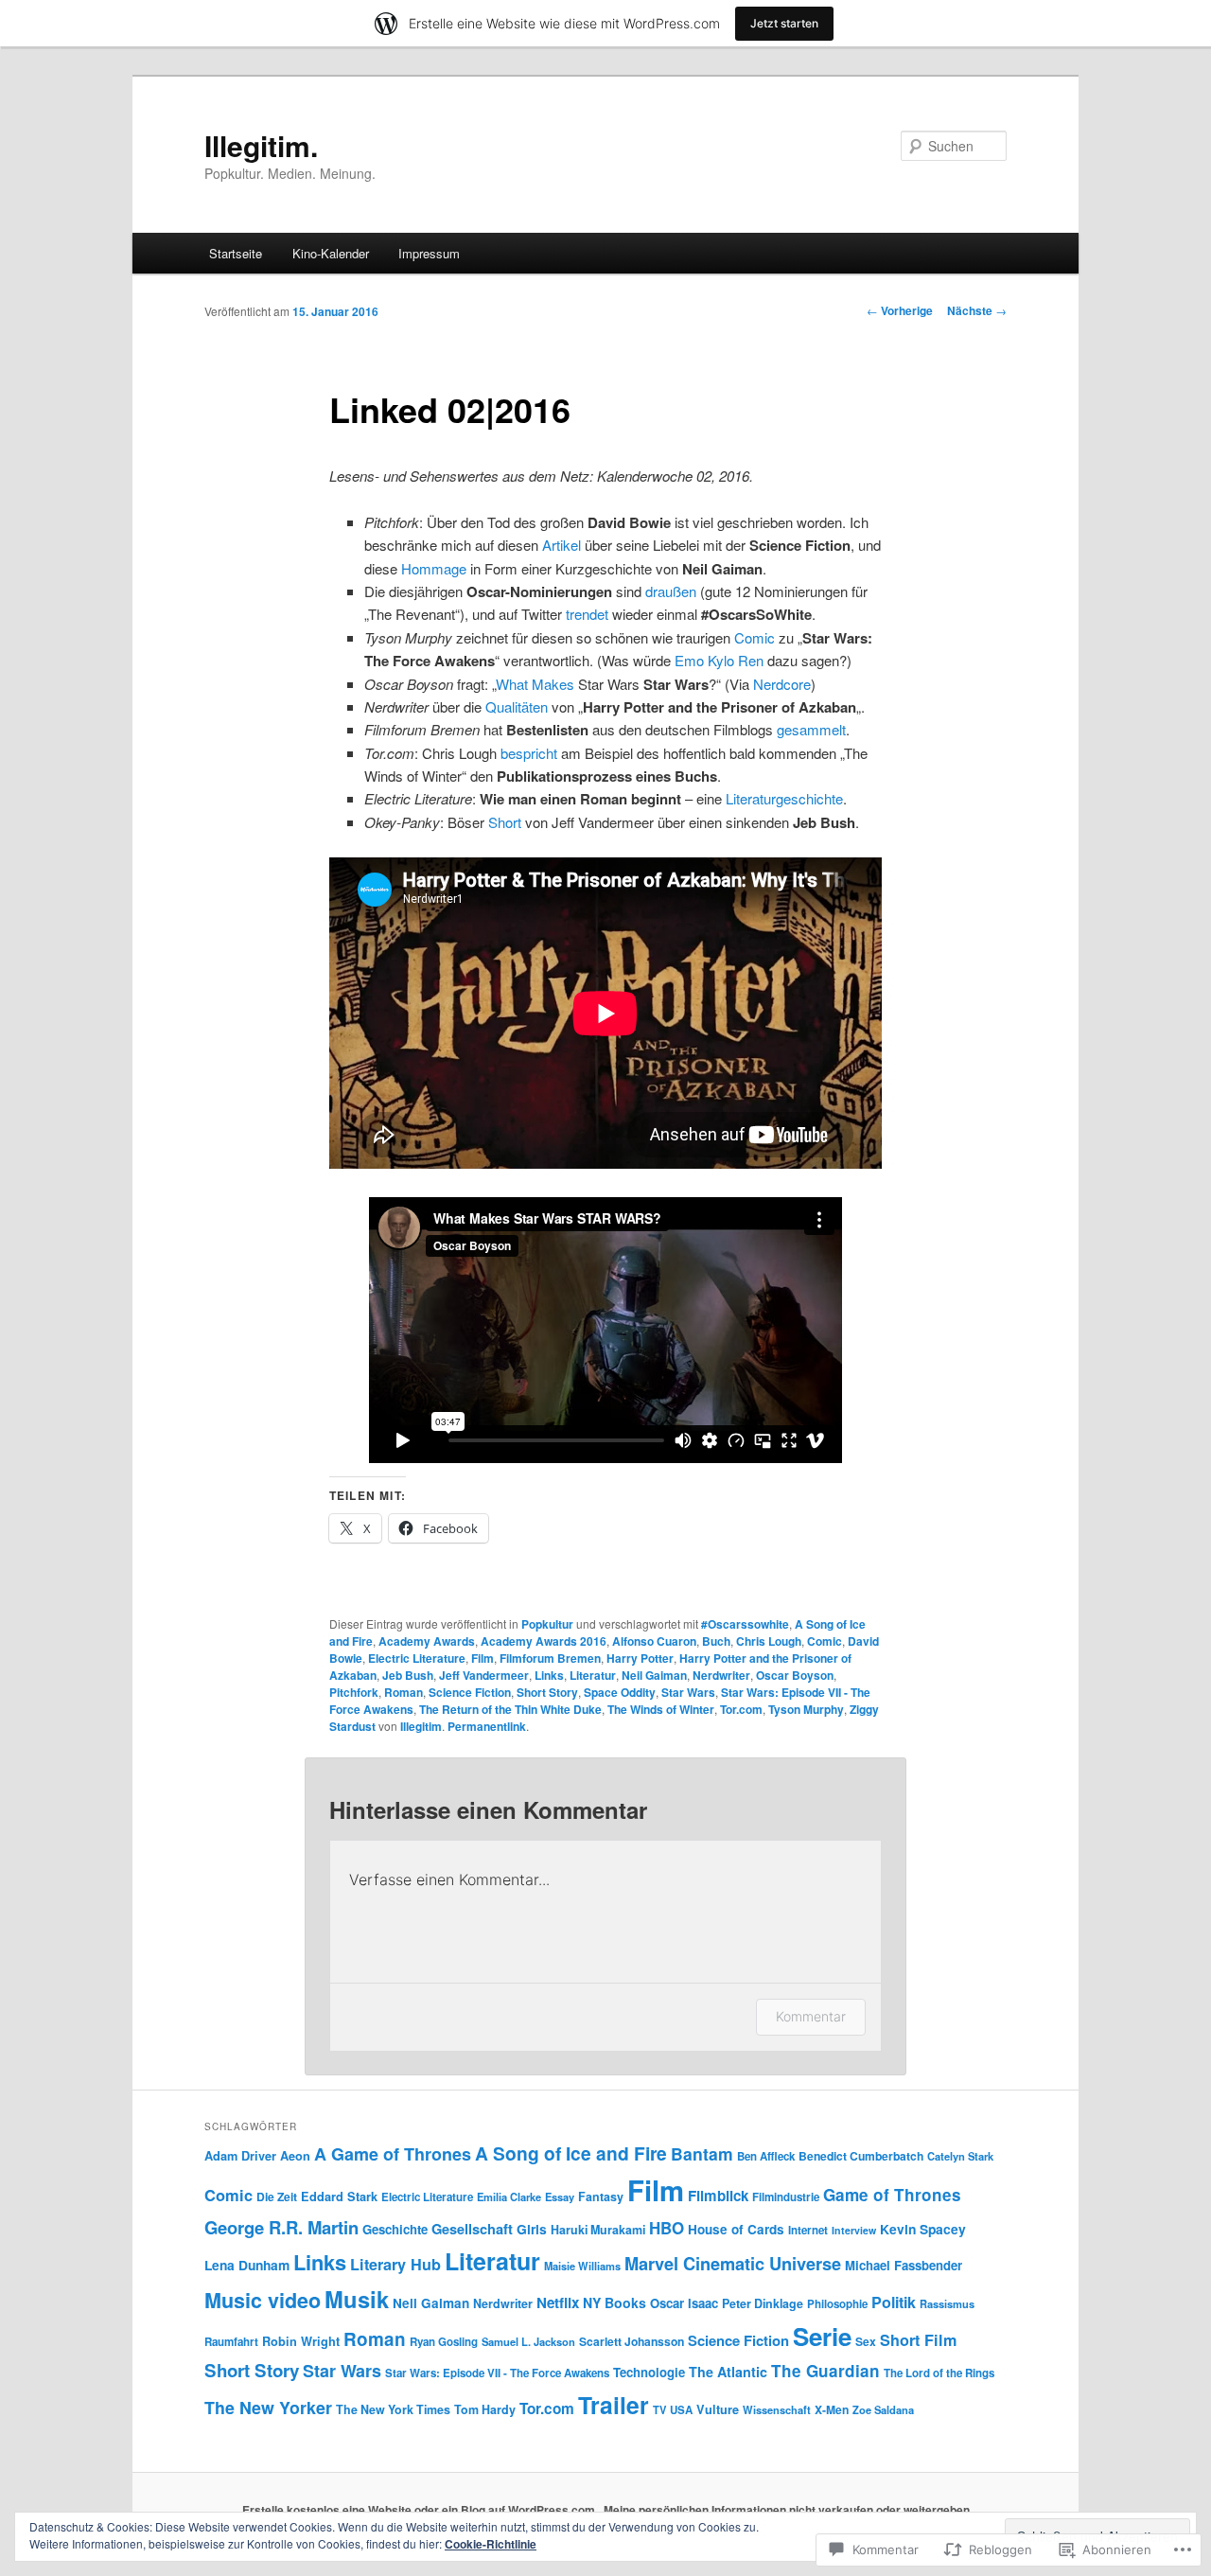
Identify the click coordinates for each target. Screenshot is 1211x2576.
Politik (894, 2302)
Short (505, 822)
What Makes (535, 684)
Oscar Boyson (795, 1675)
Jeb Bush (408, 1675)
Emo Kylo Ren (719, 660)
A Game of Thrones (393, 2154)
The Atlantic (728, 2372)
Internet (808, 2230)
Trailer (614, 2405)
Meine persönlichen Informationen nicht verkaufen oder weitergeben (787, 2510)
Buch (716, 1641)
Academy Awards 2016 (544, 1641)
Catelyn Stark (960, 2156)
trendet (587, 614)
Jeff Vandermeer (484, 1675)
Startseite (236, 253)
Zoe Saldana (883, 2409)
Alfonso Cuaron (654, 1641)
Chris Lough (769, 1641)
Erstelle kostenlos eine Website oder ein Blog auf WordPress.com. (420, 2510)
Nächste (977, 310)
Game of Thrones (892, 2195)
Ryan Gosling (444, 2342)
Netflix (558, 2303)
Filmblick (718, 2196)
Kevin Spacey (923, 2229)
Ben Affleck (766, 2156)
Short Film (918, 2340)
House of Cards (736, 2229)
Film (483, 1658)
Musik (357, 2299)
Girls (532, 2229)
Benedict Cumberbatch (861, 2156)
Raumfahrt (231, 2342)
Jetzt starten (784, 23)
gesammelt (811, 729)
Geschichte (395, 2229)
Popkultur (547, 1624)
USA (681, 2410)
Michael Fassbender (904, 2265)
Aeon (295, 2156)
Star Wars (688, 1692)
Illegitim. (261, 145)
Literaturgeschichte (784, 798)
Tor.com (741, 1709)
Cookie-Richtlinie (491, 2544)
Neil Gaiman (654, 1675)
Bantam (702, 2153)
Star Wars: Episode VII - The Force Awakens (497, 2373)
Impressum (429, 253)
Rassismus (947, 2303)
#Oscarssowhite (745, 1624)
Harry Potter (640, 1658)
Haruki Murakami (598, 2230)
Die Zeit (277, 2197)
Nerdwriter (721, 1675)
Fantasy (601, 2197)
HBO (667, 2228)
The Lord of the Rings (939, 2373)
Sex (866, 2341)
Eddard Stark (339, 2197)
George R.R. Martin (281, 2227)
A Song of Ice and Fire (571, 2153)
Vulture (718, 2409)
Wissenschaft (777, 2409)
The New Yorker (268, 2407)
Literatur (593, 1675)
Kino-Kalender (331, 253)
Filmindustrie (786, 2197)
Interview (854, 2230)
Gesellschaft (472, 2229)
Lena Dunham (247, 2265)
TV (659, 2409)
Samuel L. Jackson (528, 2341)
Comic (755, 637)
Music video (263, 2300)
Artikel (562, 545)
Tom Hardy (485, 2409)
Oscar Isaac (684, 2303)
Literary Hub (395, 2264)
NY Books (614, 2303)
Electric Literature (417, 1658)
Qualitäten (517, 706)
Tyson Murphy (806, 1709)
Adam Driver (240, 2156)
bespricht (529, 753)
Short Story (547, 1692)
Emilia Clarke (509, 2197)
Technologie (649, 2372)
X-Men (832, 2409)
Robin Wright (301, 2341)
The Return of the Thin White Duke (510, 1709)
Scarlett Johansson (632, 2341)
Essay (560, 2197)
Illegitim (421, 1726)
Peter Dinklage (763, 2303)
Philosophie (837, 2304)
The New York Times (393, 2409)
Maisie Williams (582, 2266)
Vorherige (900, 310)
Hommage (434, 568)
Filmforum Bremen (550, 1658)
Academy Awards (427, 1641)
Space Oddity (620, 1692)
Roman (404, 1692)
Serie (822, 2336)
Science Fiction (470, 1692)
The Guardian (825, 2371)
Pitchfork (354, 1692)
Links (549, 1675)
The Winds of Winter (661, 1709)
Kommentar (811, 2016)
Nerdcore (782, 684)
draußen (671, 591)
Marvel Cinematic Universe (733, 2263)
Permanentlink (487, 1726)
